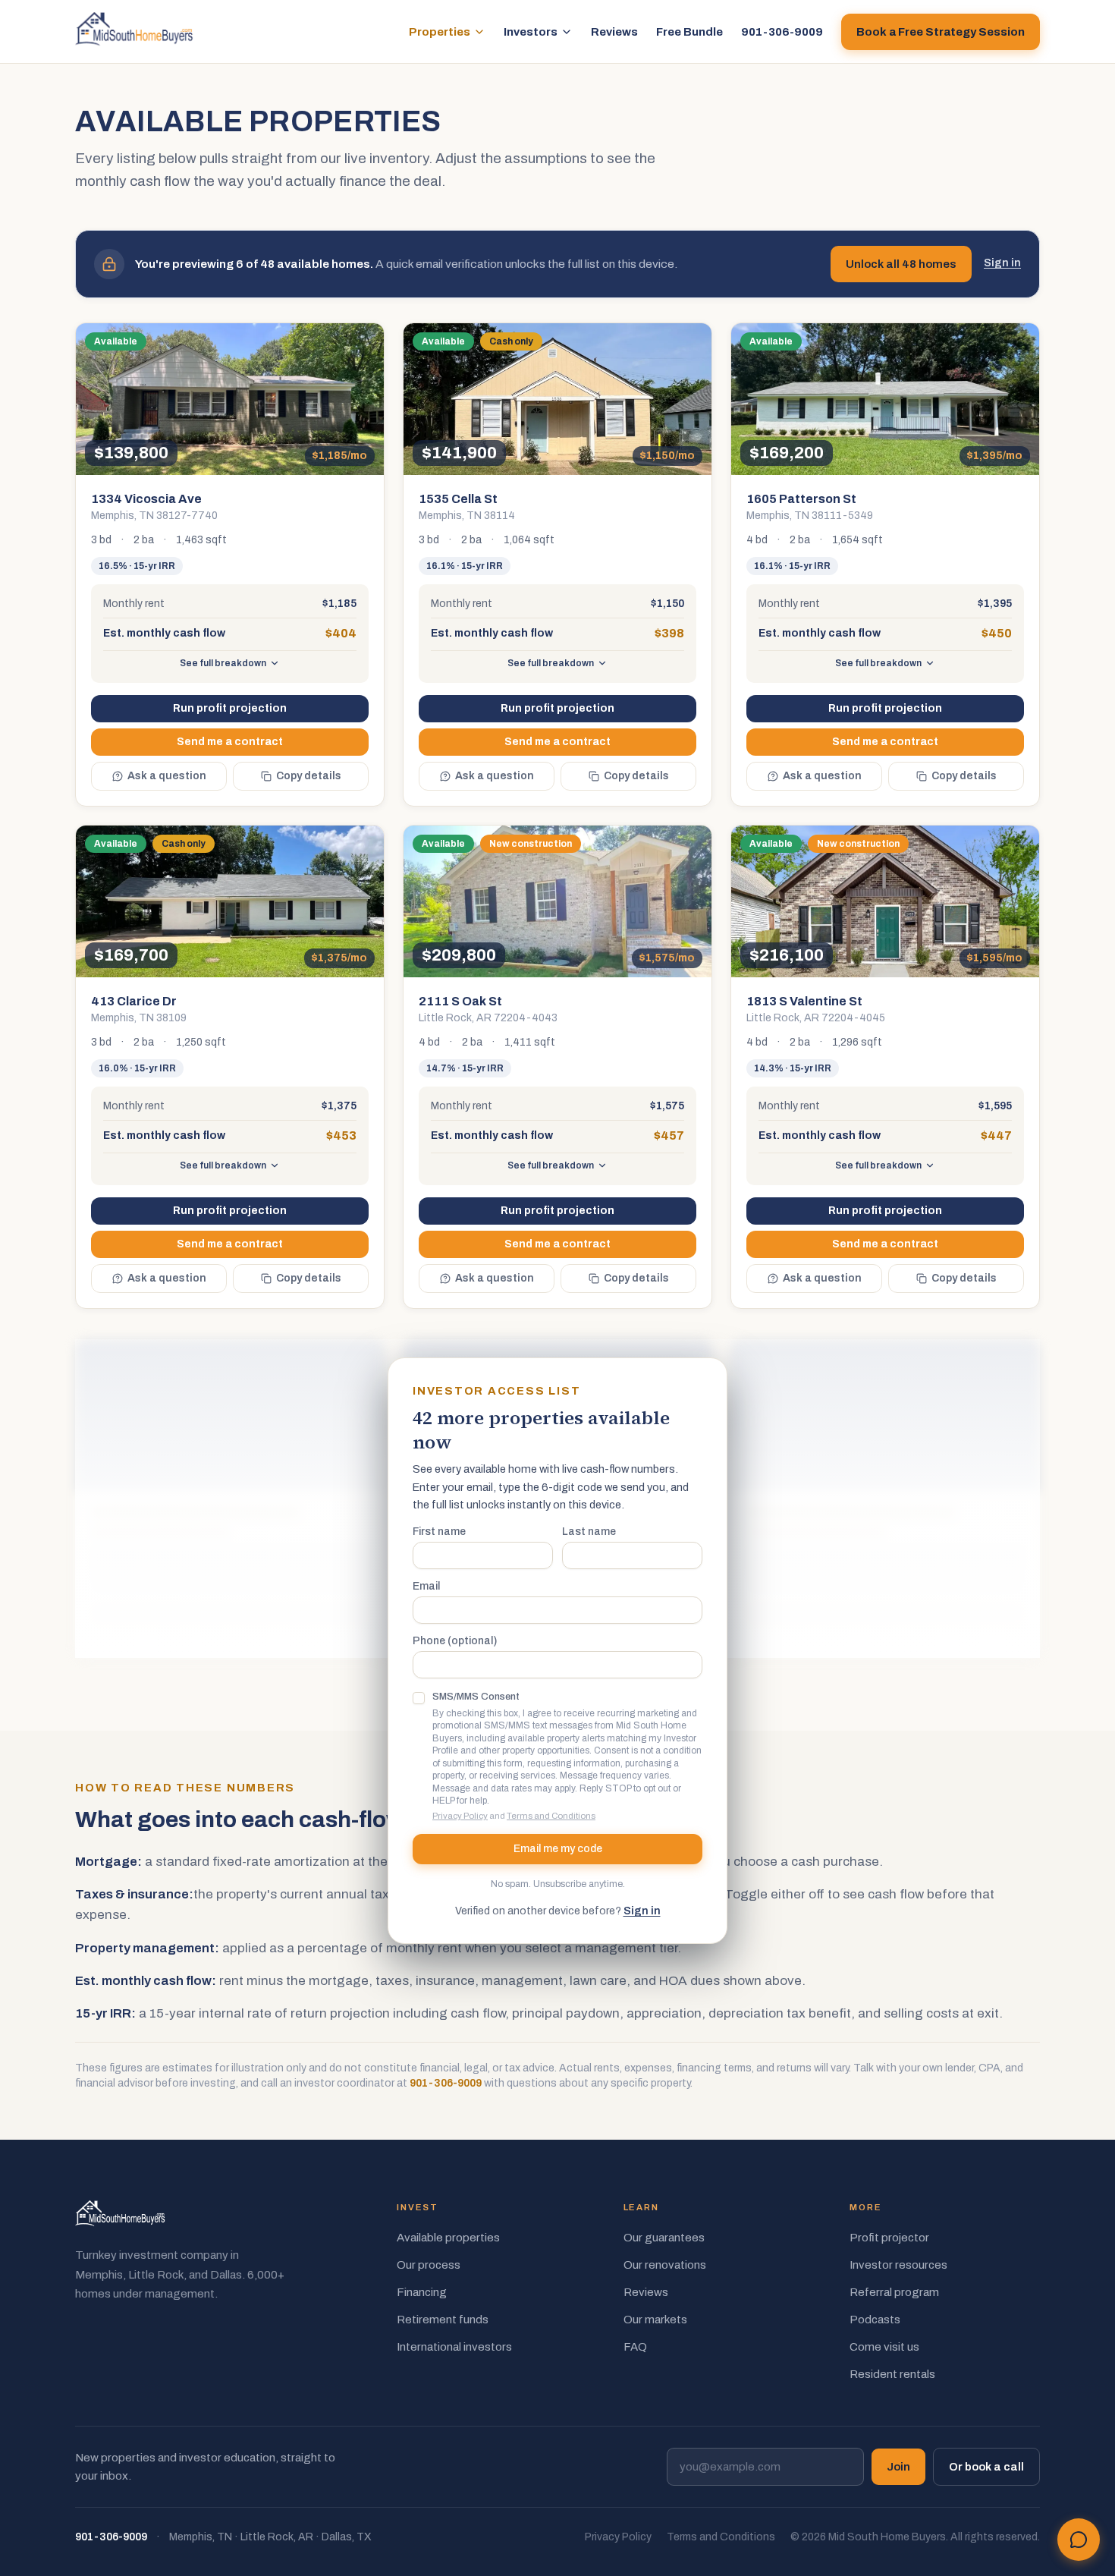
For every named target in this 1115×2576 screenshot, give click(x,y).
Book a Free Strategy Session (941, 32)
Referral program (894, 2292)
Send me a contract (230, 742)
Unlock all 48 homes (901, 264)
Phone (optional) (455, 1641)
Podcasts (875, 2320)
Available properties (448, 2238)
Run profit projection (230, 708)
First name (439, 1532)
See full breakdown (223, 663)
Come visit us (884, 2347)
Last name (589, 1532)
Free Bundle (689, 32)
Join (898, 2467)
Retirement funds (443, 2320)
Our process (429, 2265)
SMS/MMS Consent (476, 1697)
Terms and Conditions (551, 1816)
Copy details (309, 776)
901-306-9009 (782, 32)
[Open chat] (1079, 2540)
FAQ (635, 2347)
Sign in (1002, 263)
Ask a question (167, 776)
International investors (454, 2347)
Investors (531, 32)
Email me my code (558, 1849)
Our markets (655, 2320)
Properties (440, 32)
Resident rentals (892, 2374)
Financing (422, 2292)
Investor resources (898, 2265)
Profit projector (889, 2238)
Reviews (614, 32)
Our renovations (665, 2265)
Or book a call (986, 2467)
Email (426, 1587)
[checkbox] (419, 1698)
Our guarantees (664, 2238)
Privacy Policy (460, 1816)
